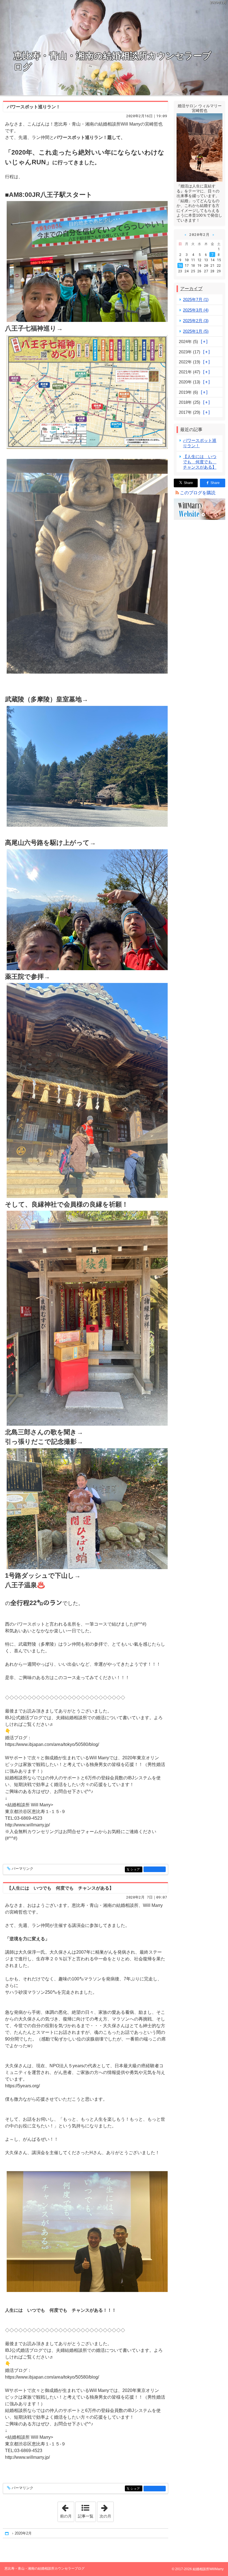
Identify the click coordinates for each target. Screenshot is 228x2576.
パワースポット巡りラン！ (34, 107)
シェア (136, 1869)
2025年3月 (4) (196, 310)
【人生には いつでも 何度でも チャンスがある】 (60, 1888)
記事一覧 (86, 2516)
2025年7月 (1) (196, 299)
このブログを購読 (198, 493)
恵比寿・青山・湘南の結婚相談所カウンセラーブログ (112, 61)
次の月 (106, 2510)
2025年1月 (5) (196, 331)
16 (180, 265)
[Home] (7, 2534)
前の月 (67, 2510)
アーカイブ (191, 289)
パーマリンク (23, 1869)
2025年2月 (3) (196, 321)
